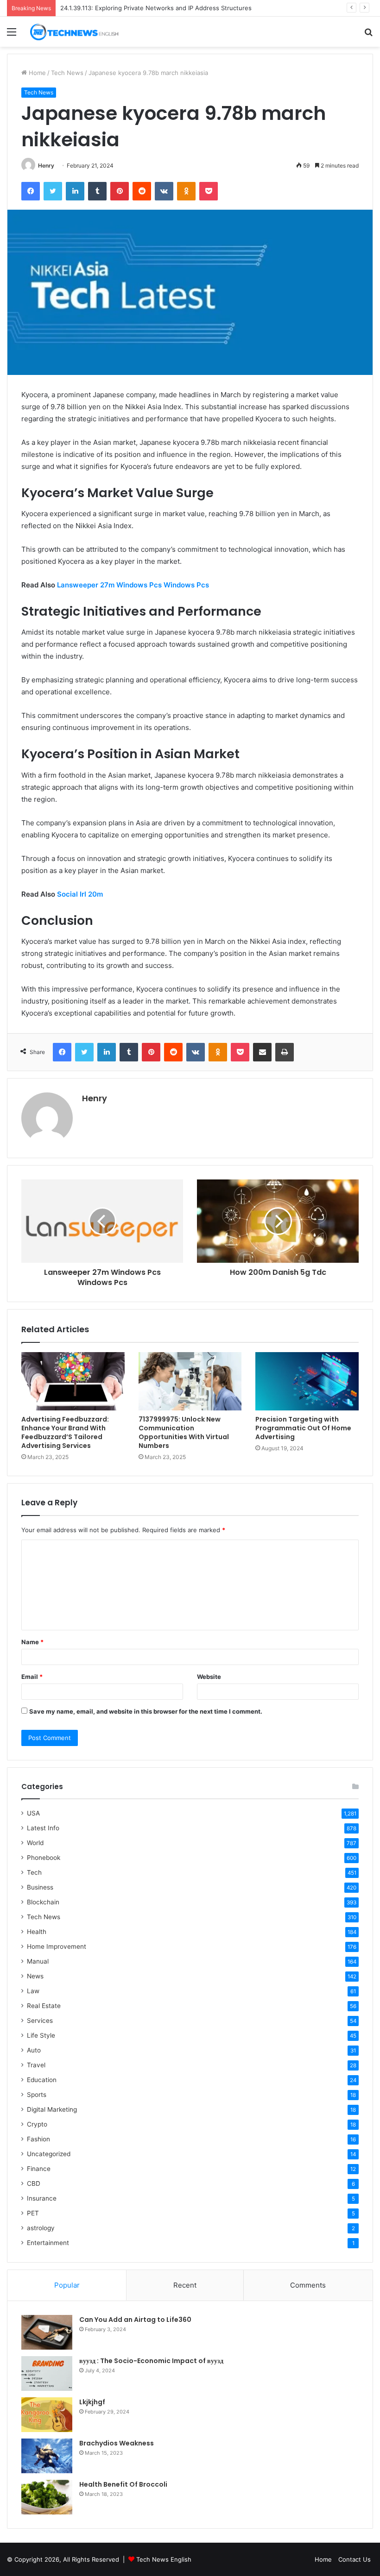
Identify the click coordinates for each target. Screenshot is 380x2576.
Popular (67, 2285)
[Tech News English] (74, 32)
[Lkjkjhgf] (47, 2415)
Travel (36, 2065)
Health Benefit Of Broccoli (123, 2484)
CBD (34, 2183)
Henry (46, 165)
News (35, 1976)
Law (33, 1991)
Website (209, 1677)
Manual (38, 1961)
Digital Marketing (52, 2109)
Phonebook (44, 1858)
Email (32, 1677)
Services (40, 2021)
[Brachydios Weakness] (47, 2456)
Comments (308, 2285)
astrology (41, 2228)
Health (37, 1932)
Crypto (37, 2124)
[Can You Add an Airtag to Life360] (47, 2332)
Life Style (41, 2035)
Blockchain (43, 1902)
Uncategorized (49, 2154)
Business (40, 1887)
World (35, 1843)
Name (32, 1642)
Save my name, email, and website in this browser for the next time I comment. (146, 1711)
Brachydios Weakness (117, 2443)
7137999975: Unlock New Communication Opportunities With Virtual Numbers (184, 1432)
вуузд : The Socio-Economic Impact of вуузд (151, 2361)
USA (33, 1813)
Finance (39, 2169)
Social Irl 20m (80, 894)
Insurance (42, 2198)
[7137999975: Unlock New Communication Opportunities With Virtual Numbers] (190, 1381)
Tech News (67, 73)
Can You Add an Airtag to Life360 (135, 2320)
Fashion (38, 2139)
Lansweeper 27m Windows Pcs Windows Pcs (133, 585)
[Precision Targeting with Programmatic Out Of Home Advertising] (307, 1381)
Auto (34, 2050)
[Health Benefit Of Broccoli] (47, 2497)
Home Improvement (57, 1946)
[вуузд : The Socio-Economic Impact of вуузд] (47, 2373)
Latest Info (43, 1828)
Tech (34, 1872)
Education (42, 2080)
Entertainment (48, 2243)
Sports (37, 2095)
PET (33, 2213)
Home (36, 73)
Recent (185, 2285)
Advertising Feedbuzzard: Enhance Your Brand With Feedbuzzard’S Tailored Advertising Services (65, 1432)
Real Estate (44, 2006)
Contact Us (355, 2559)
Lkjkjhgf (92, 2402)
